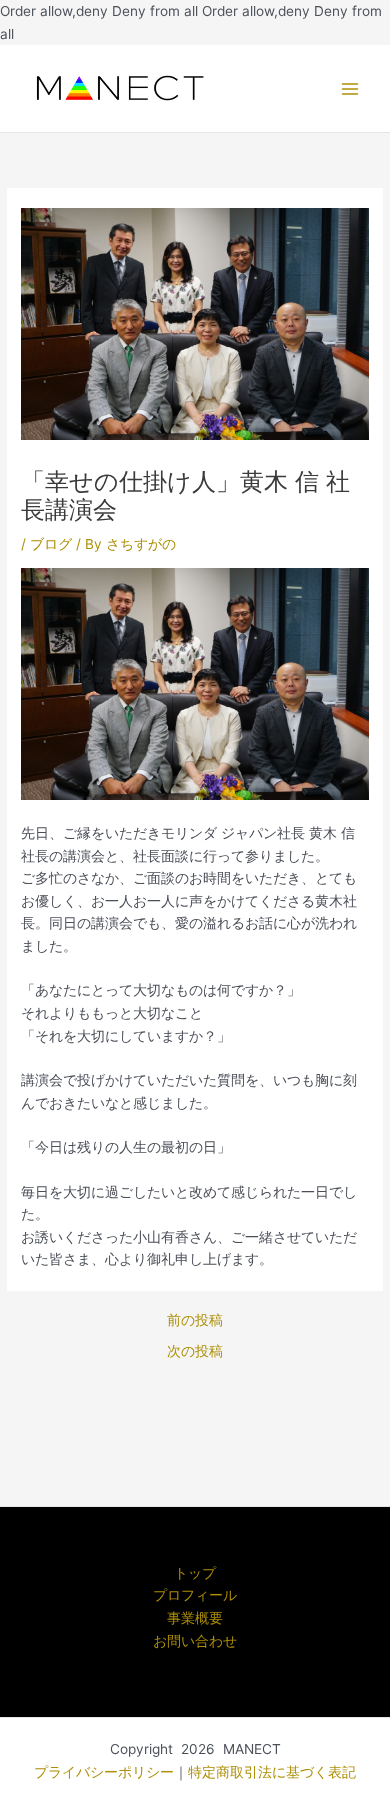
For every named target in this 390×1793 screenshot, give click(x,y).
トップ (195, 1573)
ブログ (51, 544)
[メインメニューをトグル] (350, 88)
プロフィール (195, 1595)
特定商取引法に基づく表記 (272, 1772)
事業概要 (195, 1618)
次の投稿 (195, 1352)
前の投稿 (195, 1321)
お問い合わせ (195, 1641)
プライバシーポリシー (104, 1772)
